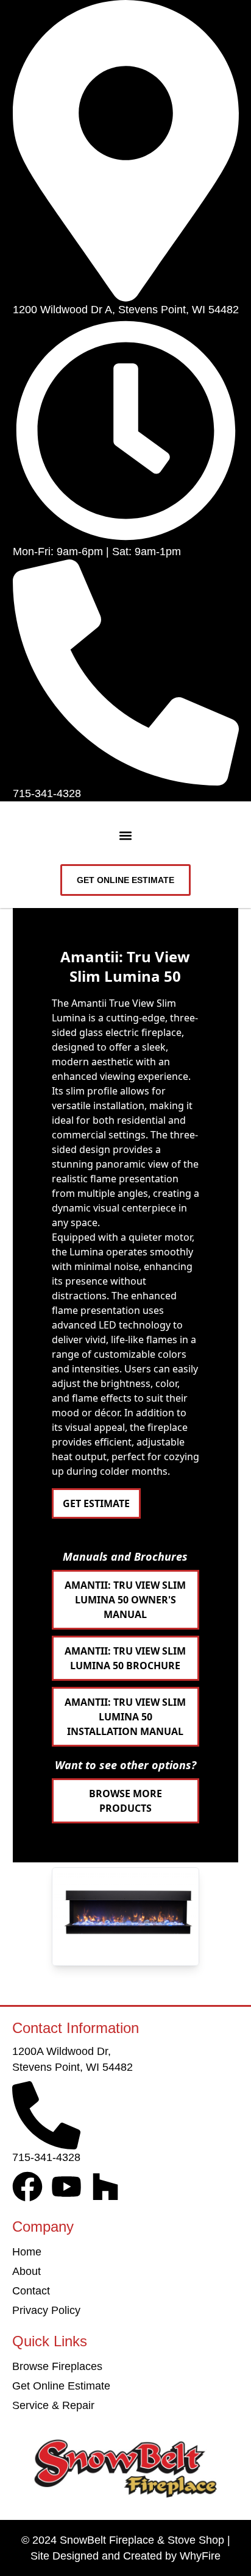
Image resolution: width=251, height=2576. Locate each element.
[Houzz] (105, 2187)
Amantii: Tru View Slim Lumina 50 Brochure (125, 1658)
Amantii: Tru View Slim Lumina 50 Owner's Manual (125, 1600)
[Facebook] (27, 2187)
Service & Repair (53, 2405)
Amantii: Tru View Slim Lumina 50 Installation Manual (125, 1717)
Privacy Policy (46, 2310)
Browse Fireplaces (57, 2366)
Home (27, 2252)
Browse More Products (125, 1801)
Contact (31, 2291)
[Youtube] (66, 2187)
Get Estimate (96, 1503)
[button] (126, 836)
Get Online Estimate (61, 2386)
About (27, 2271)
